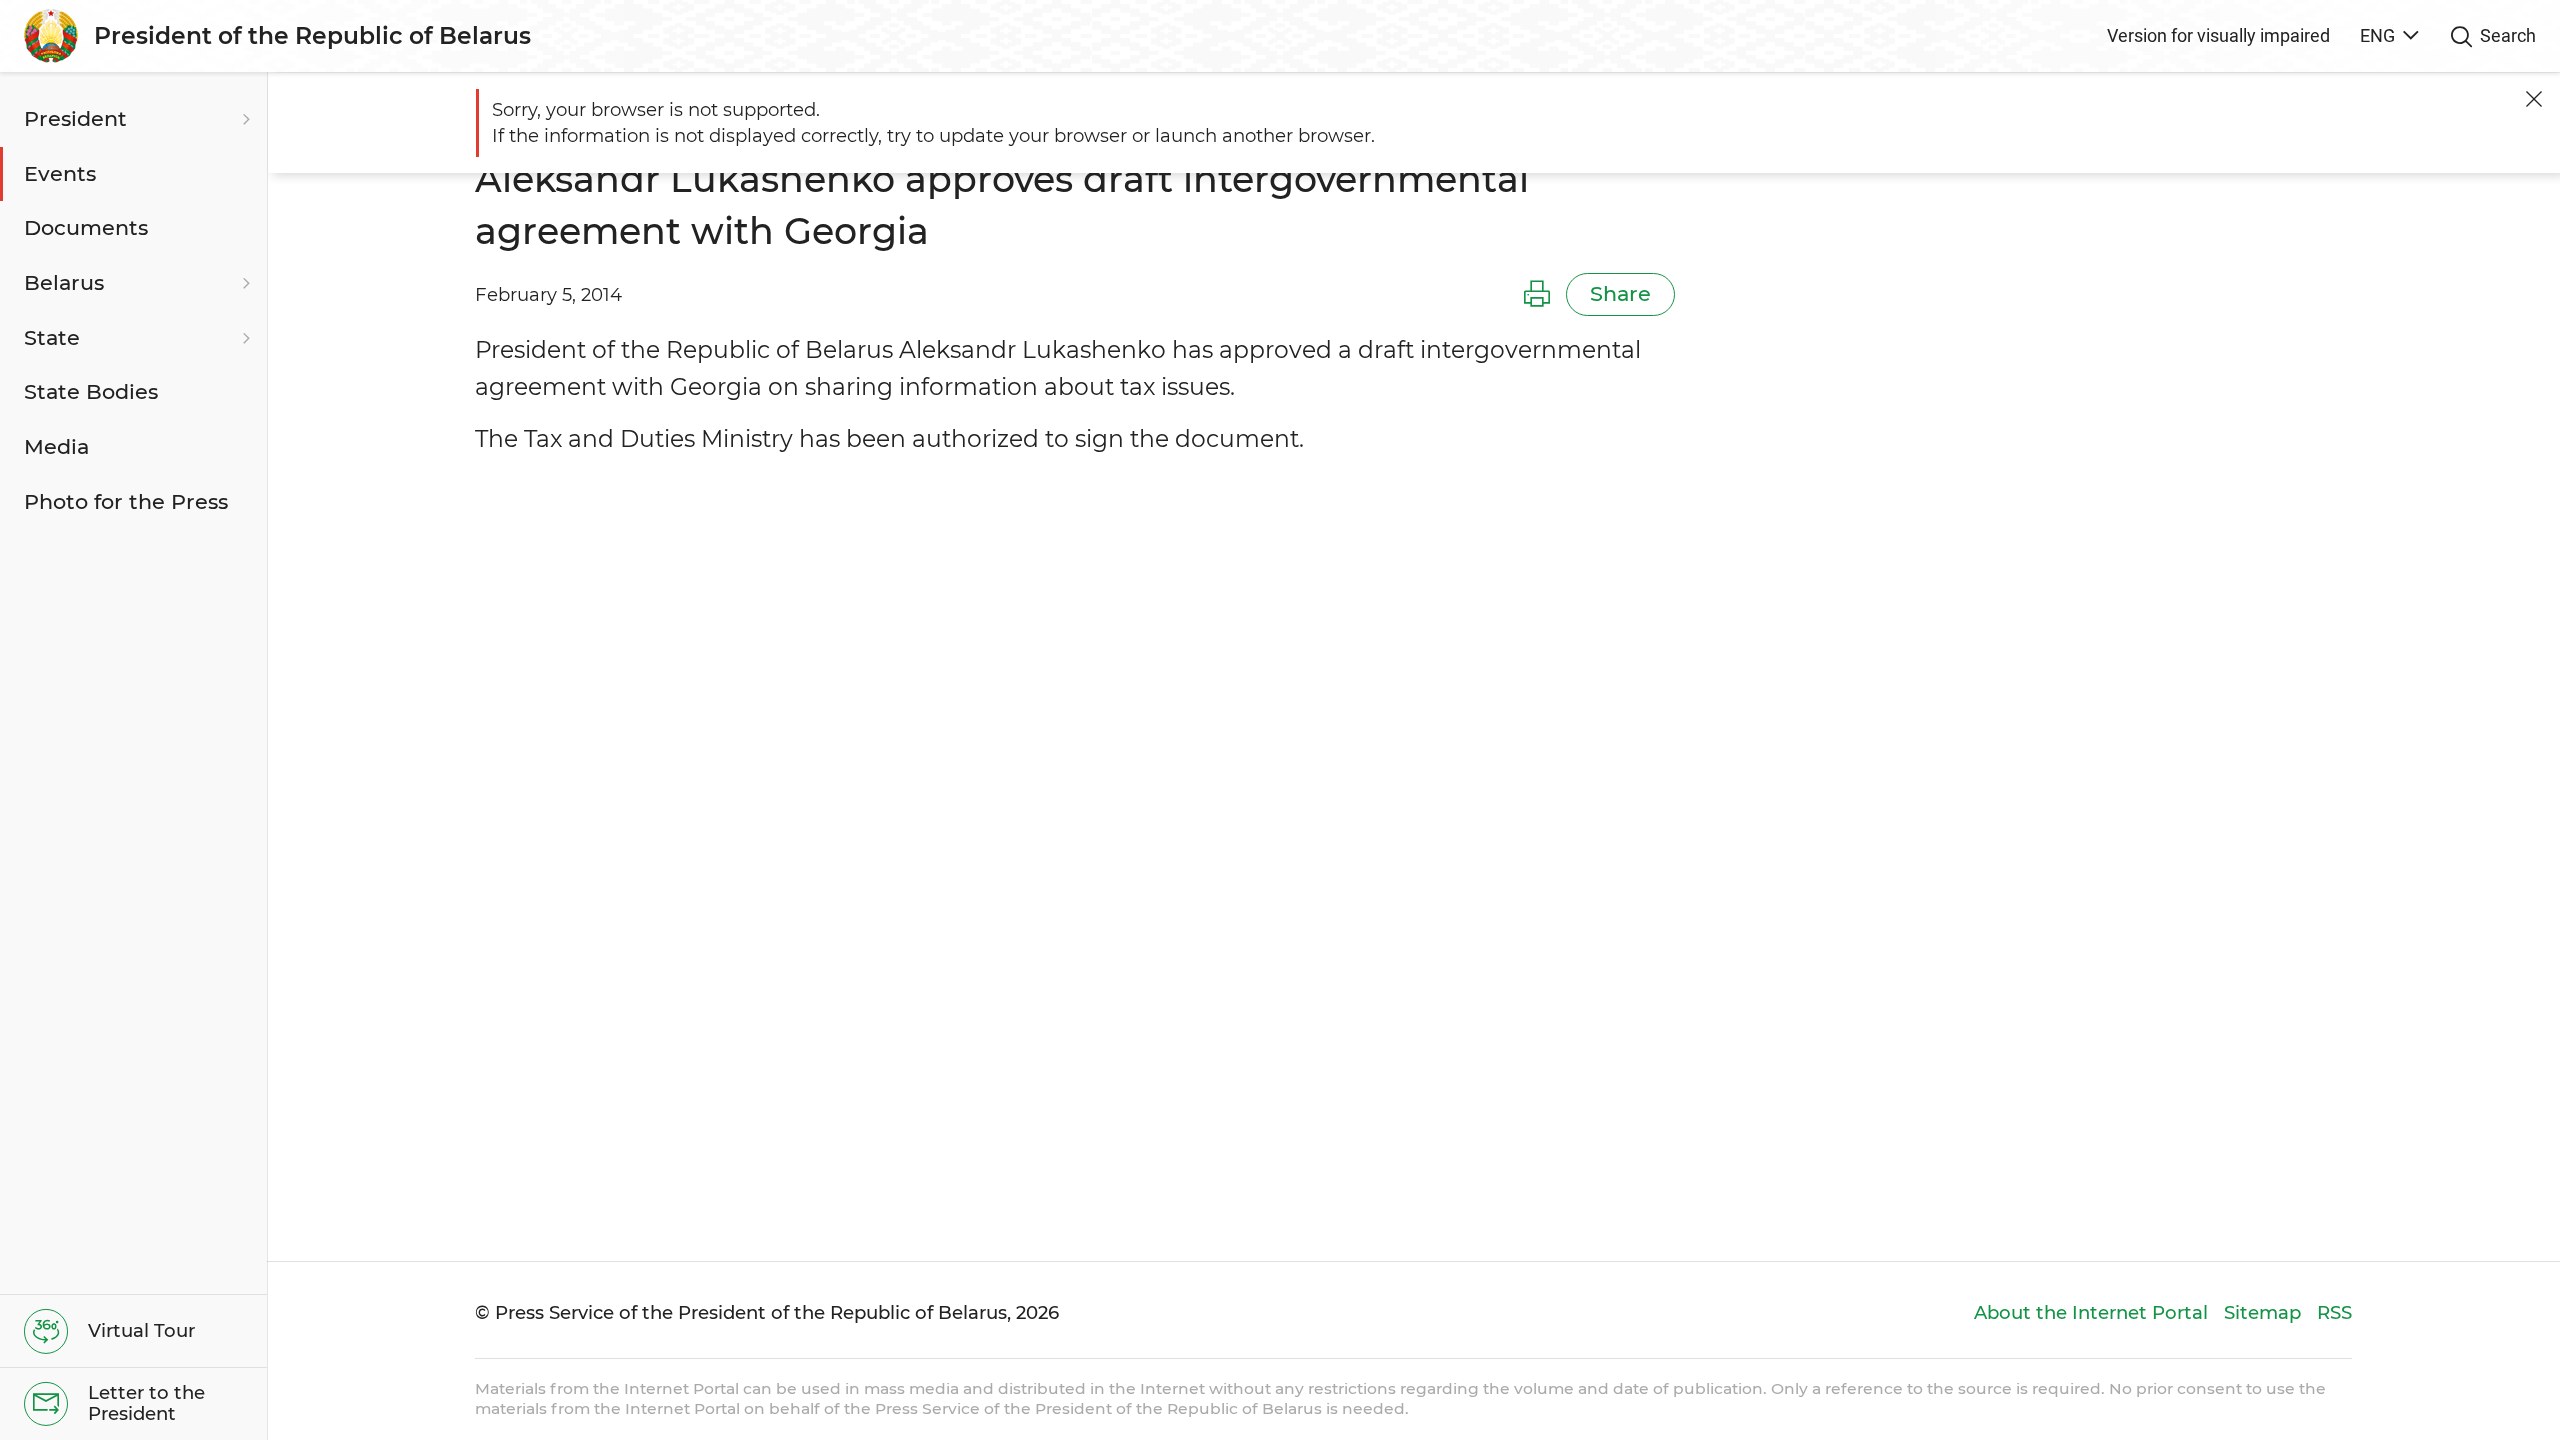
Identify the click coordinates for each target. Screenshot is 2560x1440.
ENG (2377, 35)
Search (2508, 35)
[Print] (1537, 295)
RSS (2334, 1312)
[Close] (2534, 99)
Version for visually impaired (2218, 35)
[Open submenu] (244, 119)
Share (1620, 293)
